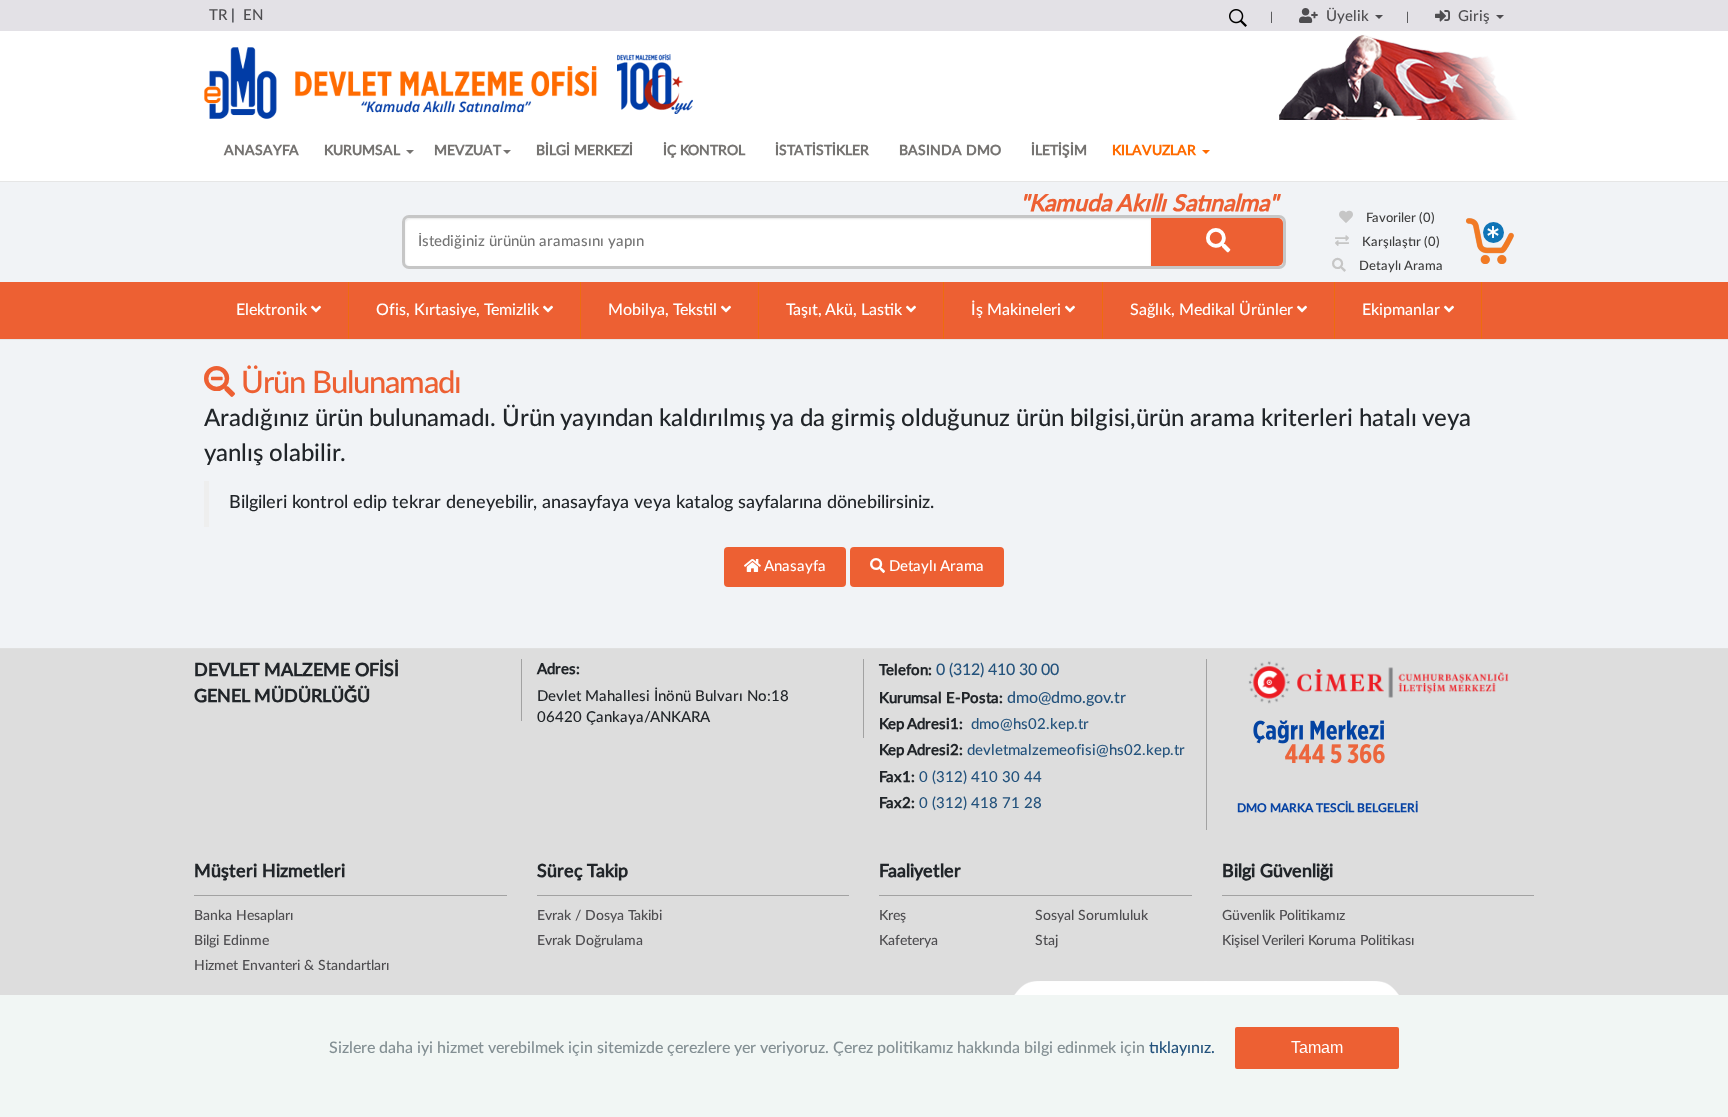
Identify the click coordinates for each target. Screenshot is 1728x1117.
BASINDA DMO (950, 151)
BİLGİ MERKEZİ (584, 151)
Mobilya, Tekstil (664, 310)
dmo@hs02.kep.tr (1028, 724)
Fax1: (899, 777)
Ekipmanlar (1403, 310)
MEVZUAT (467, 151)
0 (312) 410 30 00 (997, 670)
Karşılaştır (1399, 242)
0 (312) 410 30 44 (980, 777)
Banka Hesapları (243, 916)
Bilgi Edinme (231, 941)
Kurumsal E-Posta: (943, 698)
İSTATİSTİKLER (822, 151)
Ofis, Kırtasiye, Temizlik (459, 310)
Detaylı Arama (1399, 266)
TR (218, 15)
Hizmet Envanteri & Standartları (291, 966)
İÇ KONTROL (704, 151)
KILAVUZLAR (1156, 151)
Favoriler (1399, 218)
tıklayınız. (1182, 1048)
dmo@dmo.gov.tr (1066, 698)
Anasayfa (793, 566)
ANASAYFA (261, 151)
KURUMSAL (364, 151)
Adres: (560, 669)
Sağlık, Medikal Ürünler (1213, 310)
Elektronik (273, 310)
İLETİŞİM (1059, 151)
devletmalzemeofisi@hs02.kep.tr (1076, 750)
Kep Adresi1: (923, 724)
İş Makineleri (1018, 310)
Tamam (1317, 1047)
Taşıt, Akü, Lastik (846, 310)
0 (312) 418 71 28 (980, 803)
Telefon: (907, 670)
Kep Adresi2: (923, 750)
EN (253, 15)
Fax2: (899, 803)
